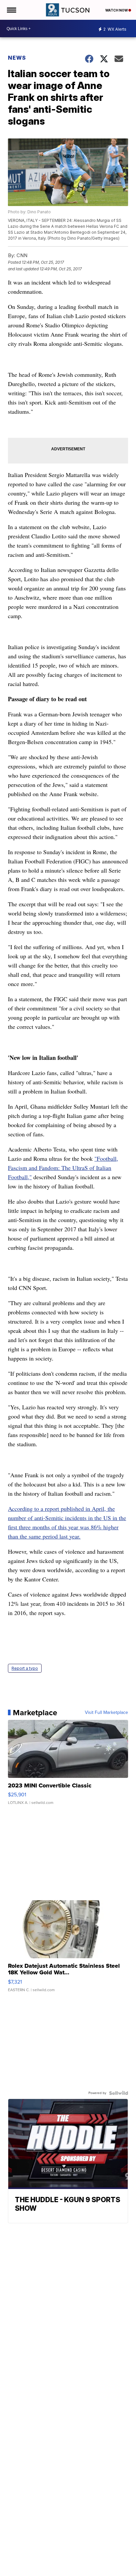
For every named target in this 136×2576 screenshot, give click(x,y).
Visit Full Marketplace (106, 1713)
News (17, 58)
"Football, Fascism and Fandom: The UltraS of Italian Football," (63, 1168)
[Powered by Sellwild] (119, 2093)
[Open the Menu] (11, 10)
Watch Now (117, 10)
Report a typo (25, 1668)
